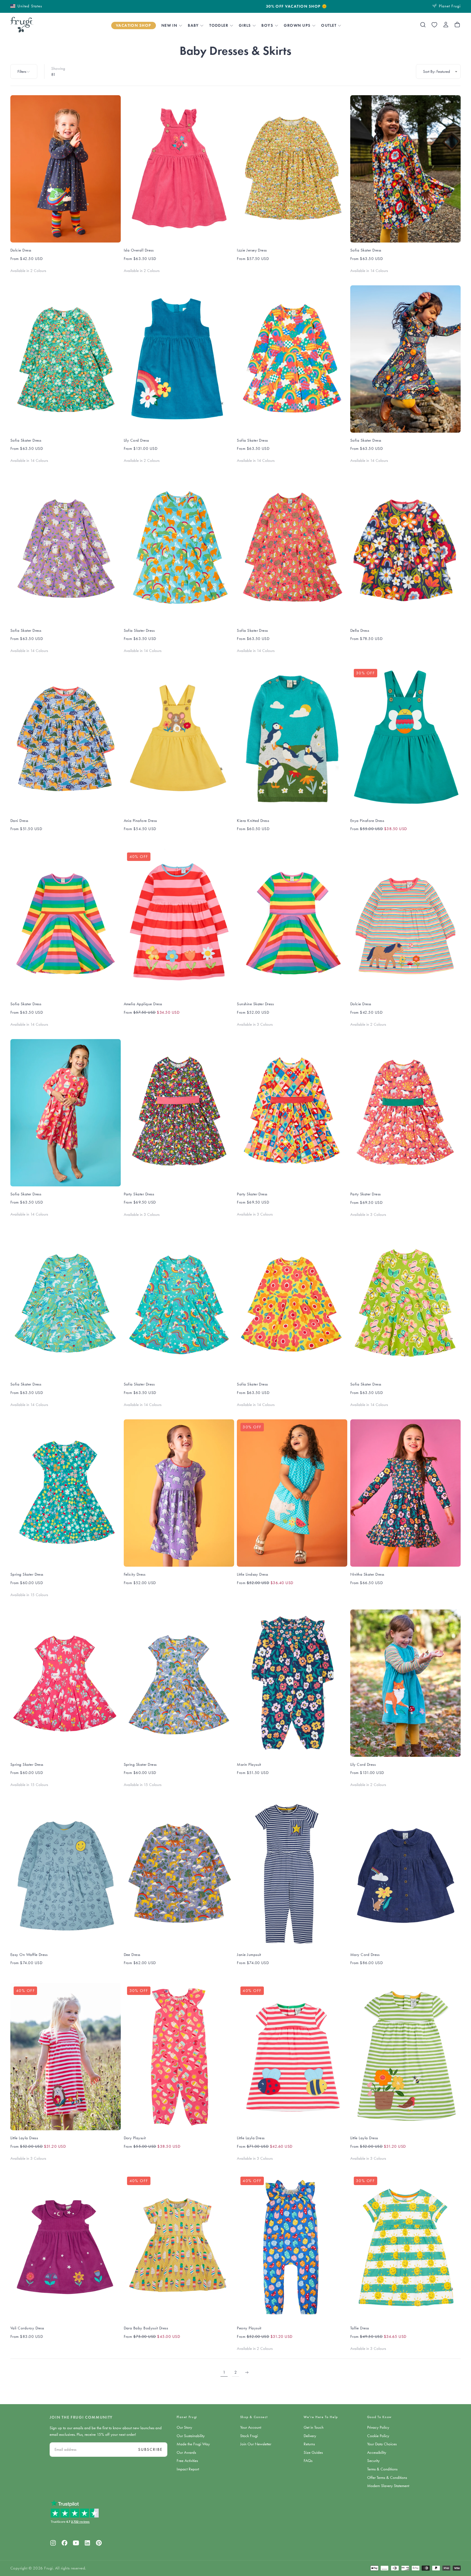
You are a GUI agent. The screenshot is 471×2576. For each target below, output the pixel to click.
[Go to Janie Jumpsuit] (292, 1873)
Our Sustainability (191, 2436)
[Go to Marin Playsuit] (292, 1683)
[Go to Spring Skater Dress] (66, 1493)
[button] (26, 6)
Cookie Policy (378, 2436)
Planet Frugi (187, 2417)
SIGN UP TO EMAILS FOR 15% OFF (236, 7)
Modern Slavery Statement (388, 2486)
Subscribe (150, 2449)
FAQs (308, 2461)
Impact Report (188, 2469)
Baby (193, 25)
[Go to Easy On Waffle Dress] (66, 1873)
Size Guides (313, 2452)
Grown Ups (297, 25)
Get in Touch (314, 2427)
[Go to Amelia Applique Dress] (179, 923)
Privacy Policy (378, 2427)
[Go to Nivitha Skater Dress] (405, 1493)
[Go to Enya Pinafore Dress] (405, 739)
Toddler (219, 25)
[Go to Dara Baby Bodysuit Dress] (179, 2247)
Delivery (310, 2436)
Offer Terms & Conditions (387, 2478)
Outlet (329, 25)
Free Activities (187, 2461)
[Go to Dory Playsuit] (179, 2057)
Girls (245, 25)
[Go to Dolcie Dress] (66, 169)
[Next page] (247, 2372)
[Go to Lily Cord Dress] (179, 359)
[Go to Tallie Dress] (405, 2247)
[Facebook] (64, 2543)
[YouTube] (76, 2543)
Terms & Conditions (382, 2469)
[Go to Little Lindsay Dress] (292, 1493)
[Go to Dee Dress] (179, 1873)
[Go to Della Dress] (405, 549)
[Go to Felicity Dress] (179, 1493)
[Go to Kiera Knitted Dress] (292, 739)
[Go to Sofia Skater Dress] (405, 169)
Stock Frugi (249, 2436)
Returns (309, 2444)
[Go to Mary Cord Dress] (405, 1873)
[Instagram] (53, 2543)
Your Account (251, 2427)
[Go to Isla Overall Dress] (179, 169)
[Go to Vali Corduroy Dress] (66, 2247)
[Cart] (457, 25)
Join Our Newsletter (256, 2444)
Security (373, 2461)
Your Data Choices (382, 2444)
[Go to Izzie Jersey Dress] (292, 169)
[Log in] (446, 25)
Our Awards (186, 2452)
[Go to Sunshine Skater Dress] (292, 923)
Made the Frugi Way (193, 2444)
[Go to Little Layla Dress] (66, 2057)
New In (169, 25)
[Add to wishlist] (434, 25)
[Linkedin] (87, 2543)
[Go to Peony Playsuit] (292, 2247)
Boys (267, 25)
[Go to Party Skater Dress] (179, 1113)
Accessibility (377, 2452)
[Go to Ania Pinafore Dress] (179, 739)
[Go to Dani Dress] (66, 739)
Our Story (184, 2427)
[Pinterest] (99, 2543)
